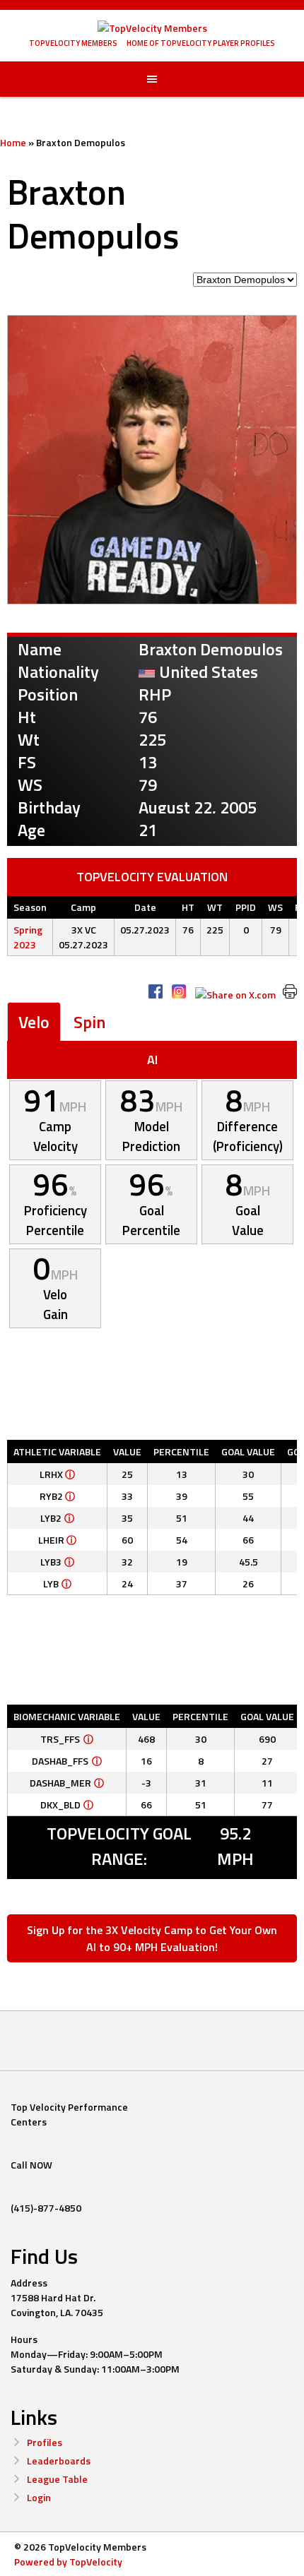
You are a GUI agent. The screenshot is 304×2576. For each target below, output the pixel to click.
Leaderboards (59, 2461)
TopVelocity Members (73, 43)
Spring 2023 (28, 937)
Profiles (45, 2442)
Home (13, 142)
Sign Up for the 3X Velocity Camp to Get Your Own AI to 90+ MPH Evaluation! (152, 1938)
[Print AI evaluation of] (290, 991)
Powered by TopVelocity (68, 2562)
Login (39, 2497)
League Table (57, 2479)
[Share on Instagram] (179, 991)
